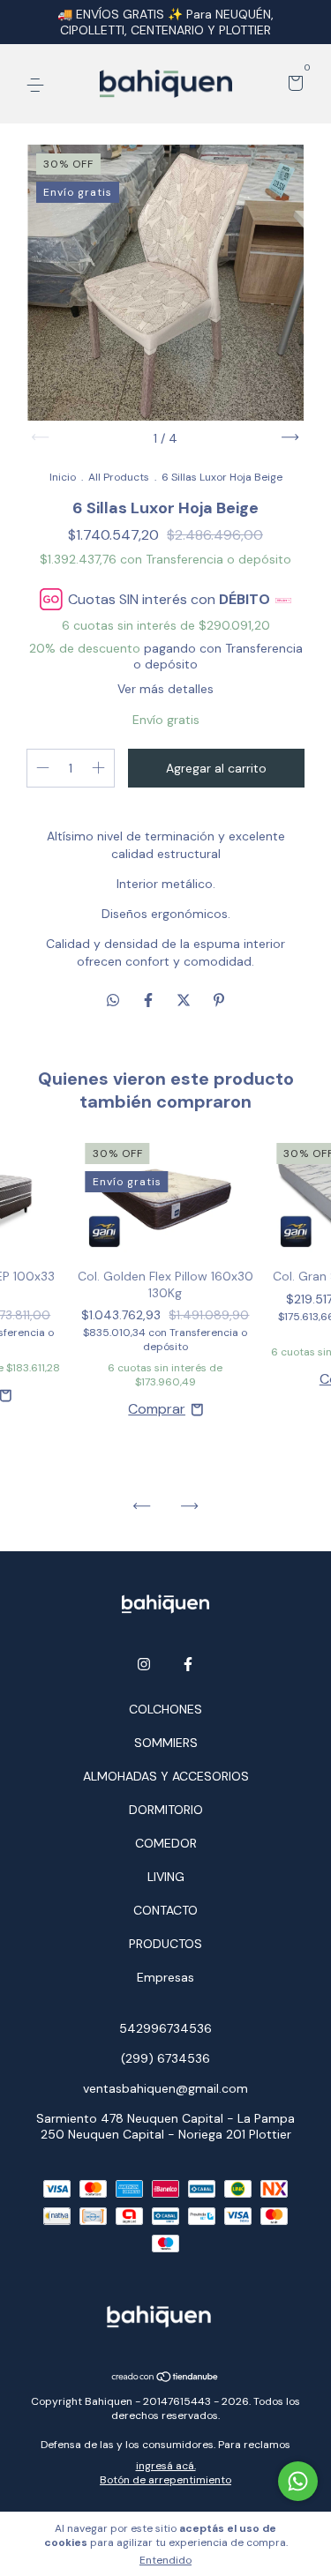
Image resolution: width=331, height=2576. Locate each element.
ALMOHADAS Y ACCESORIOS (166, 1776)
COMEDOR (166, 1843)
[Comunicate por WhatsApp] (298, 2481)
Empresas (165, 1977)
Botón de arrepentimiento (165, 2480)
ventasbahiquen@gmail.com (165, 2088)
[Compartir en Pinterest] (219, 1001)
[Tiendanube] (165, 2378)
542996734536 (165, 2028)
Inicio (63, 477)
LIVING (166, 1877)
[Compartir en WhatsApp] (113, 1001)
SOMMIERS (166, 1743)
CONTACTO (165, 1910)
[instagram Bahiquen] (144, 1664)
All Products (119, 477)
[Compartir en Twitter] (185, 1001)
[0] (293, 85)
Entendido (165, 2560)
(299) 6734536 (165, 2058)
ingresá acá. (166, 2466)
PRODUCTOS (165, 1944)
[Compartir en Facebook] (150, 1001)
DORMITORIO (166, 1810)
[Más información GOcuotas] (283, 599)
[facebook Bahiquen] (188, 1664)
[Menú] (38, 85)
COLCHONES (165, 1709)
